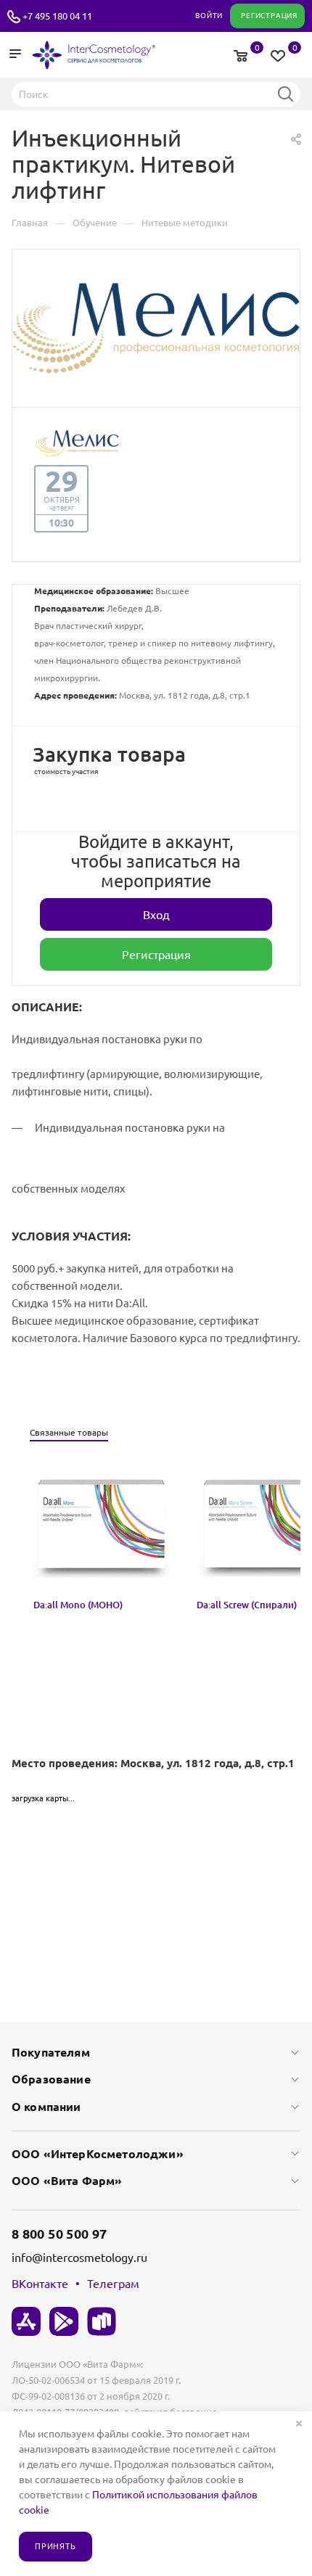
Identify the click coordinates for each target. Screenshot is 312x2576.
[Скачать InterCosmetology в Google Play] (64, 2321)
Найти (285, 94)
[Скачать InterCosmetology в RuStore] (102, 2321)
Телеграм (113, 2284)
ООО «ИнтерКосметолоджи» (98, 2154)
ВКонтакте (40, 2284)
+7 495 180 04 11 (57, 16)
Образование (51, 2079)
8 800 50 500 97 (59, 2234)
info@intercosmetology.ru (79, 2258)
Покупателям (51, 2052)
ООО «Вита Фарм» (67, 2181)
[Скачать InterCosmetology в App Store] (26, 2321)
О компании (46, 2107)
